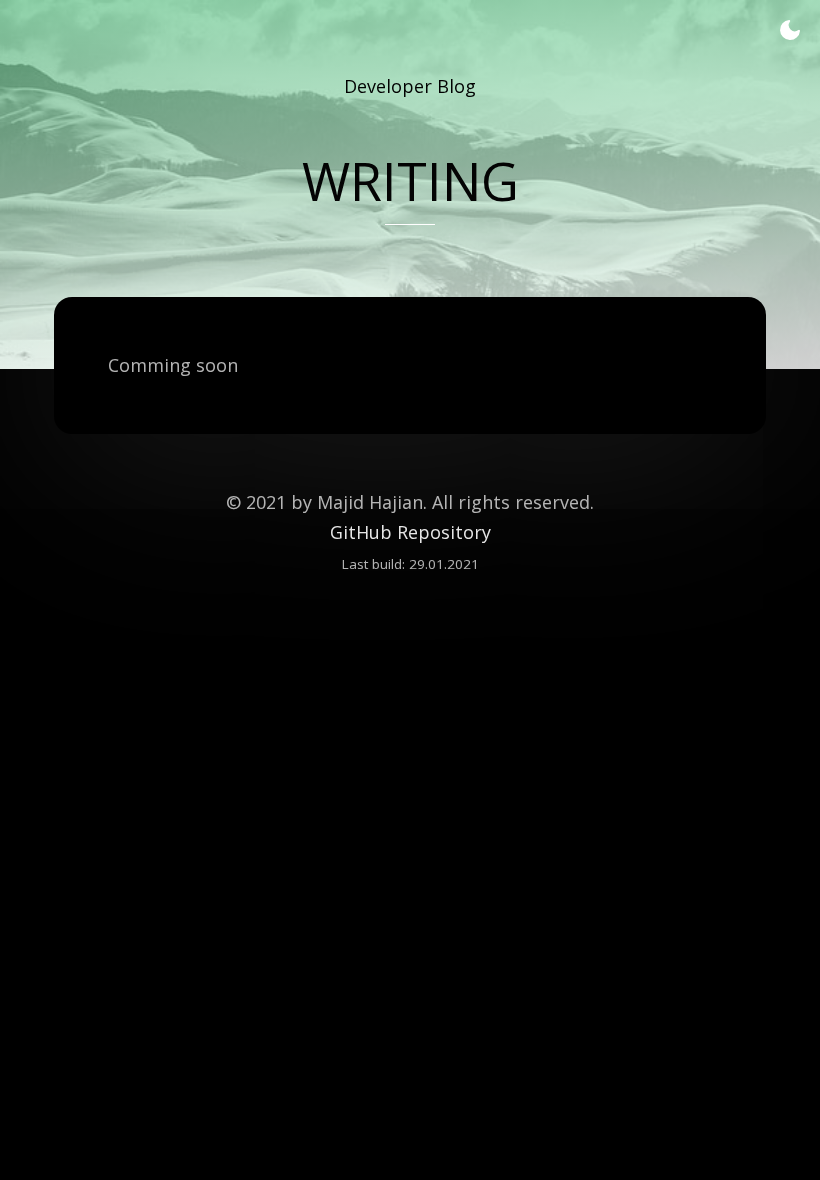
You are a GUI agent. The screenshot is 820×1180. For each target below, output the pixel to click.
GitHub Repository (410, 532)
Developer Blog (410, 86)
